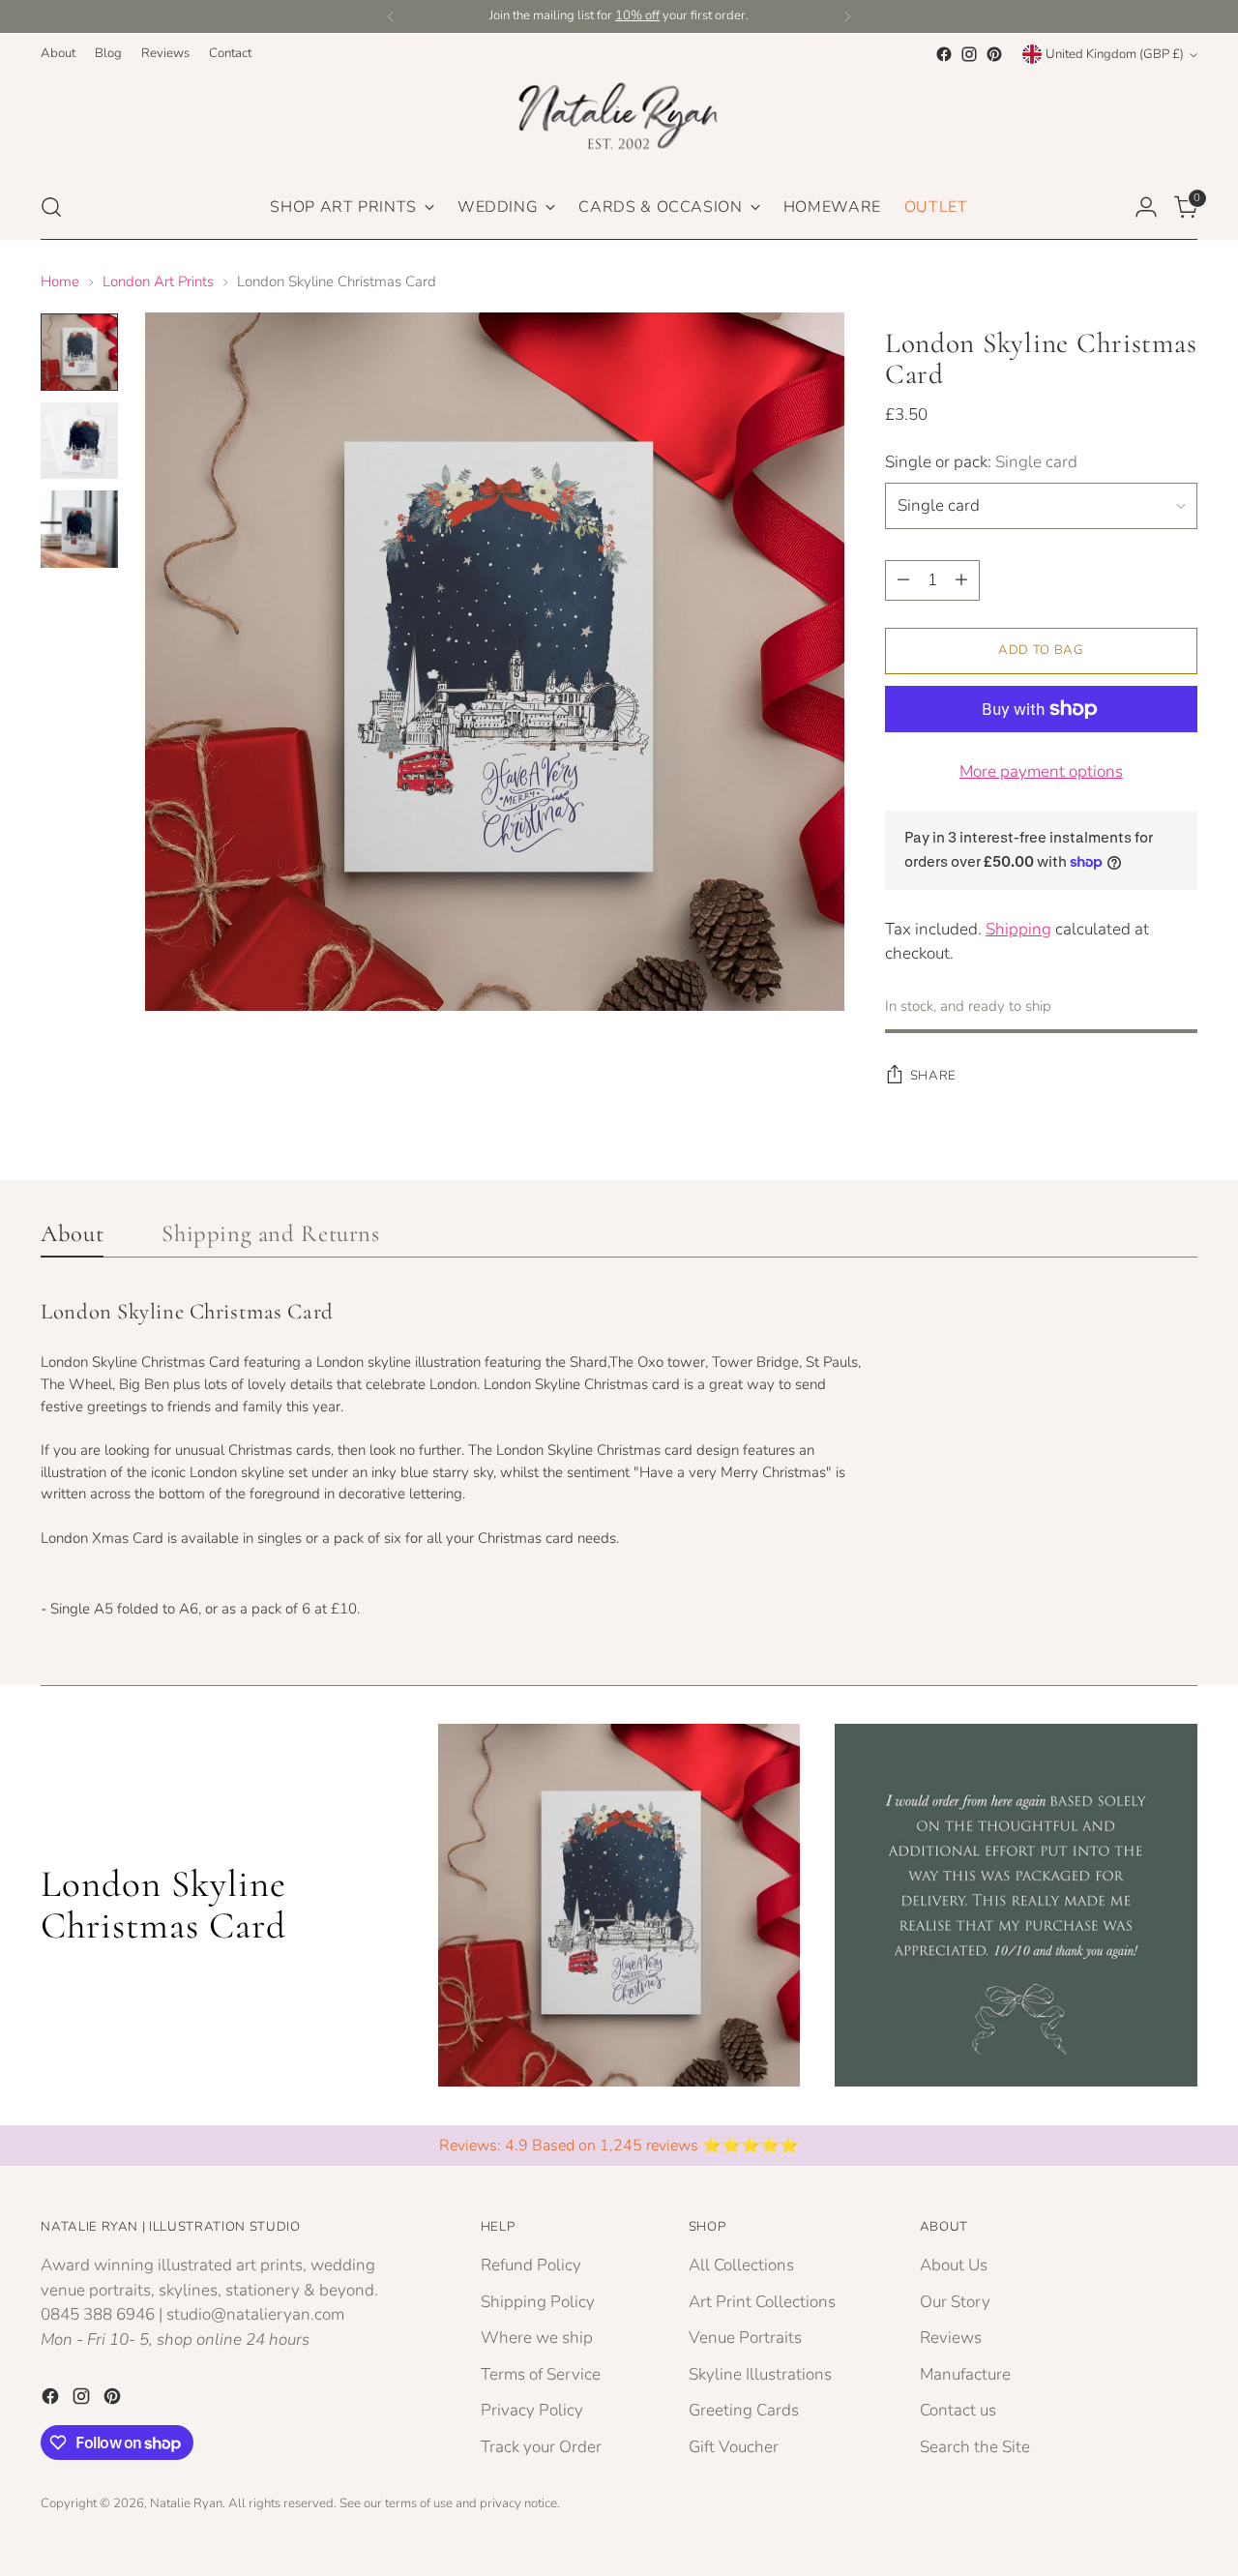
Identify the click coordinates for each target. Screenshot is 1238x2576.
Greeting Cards (744, 2410)
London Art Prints (158, 281)
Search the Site (975, 2447)
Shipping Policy (538, 2302)
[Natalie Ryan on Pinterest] (994, 54)
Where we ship (537, 2338)
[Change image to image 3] (79, 529)
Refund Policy (531, 2265)
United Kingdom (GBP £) (1115, 54)
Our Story (955, 2302)
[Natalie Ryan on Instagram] (969, 54)
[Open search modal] (51, 207)
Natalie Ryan (186, 2503)
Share (933, 1076)
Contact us (958, 2410)
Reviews (951, 2338)
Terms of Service (541, 2374)
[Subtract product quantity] (903, 580)
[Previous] (391, 16)
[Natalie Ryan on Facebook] (944, 54)
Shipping (1018, 929)
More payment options (1041, 771)
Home (60, 281)
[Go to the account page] (1146, 207)
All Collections (741, 2265)
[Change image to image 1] (79, 352)
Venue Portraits (745, 2338)
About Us (954, 2265)
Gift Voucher (734, 2447)
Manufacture (965, 2374)
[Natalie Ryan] (619, 121)
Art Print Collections (762, 2302)
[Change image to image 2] (79, 441)
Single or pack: (981, 462)
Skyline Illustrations (760, 2374)
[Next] (847, 16)
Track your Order (541, 2447)
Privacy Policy (532, 2410)
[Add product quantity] (961, 580)
